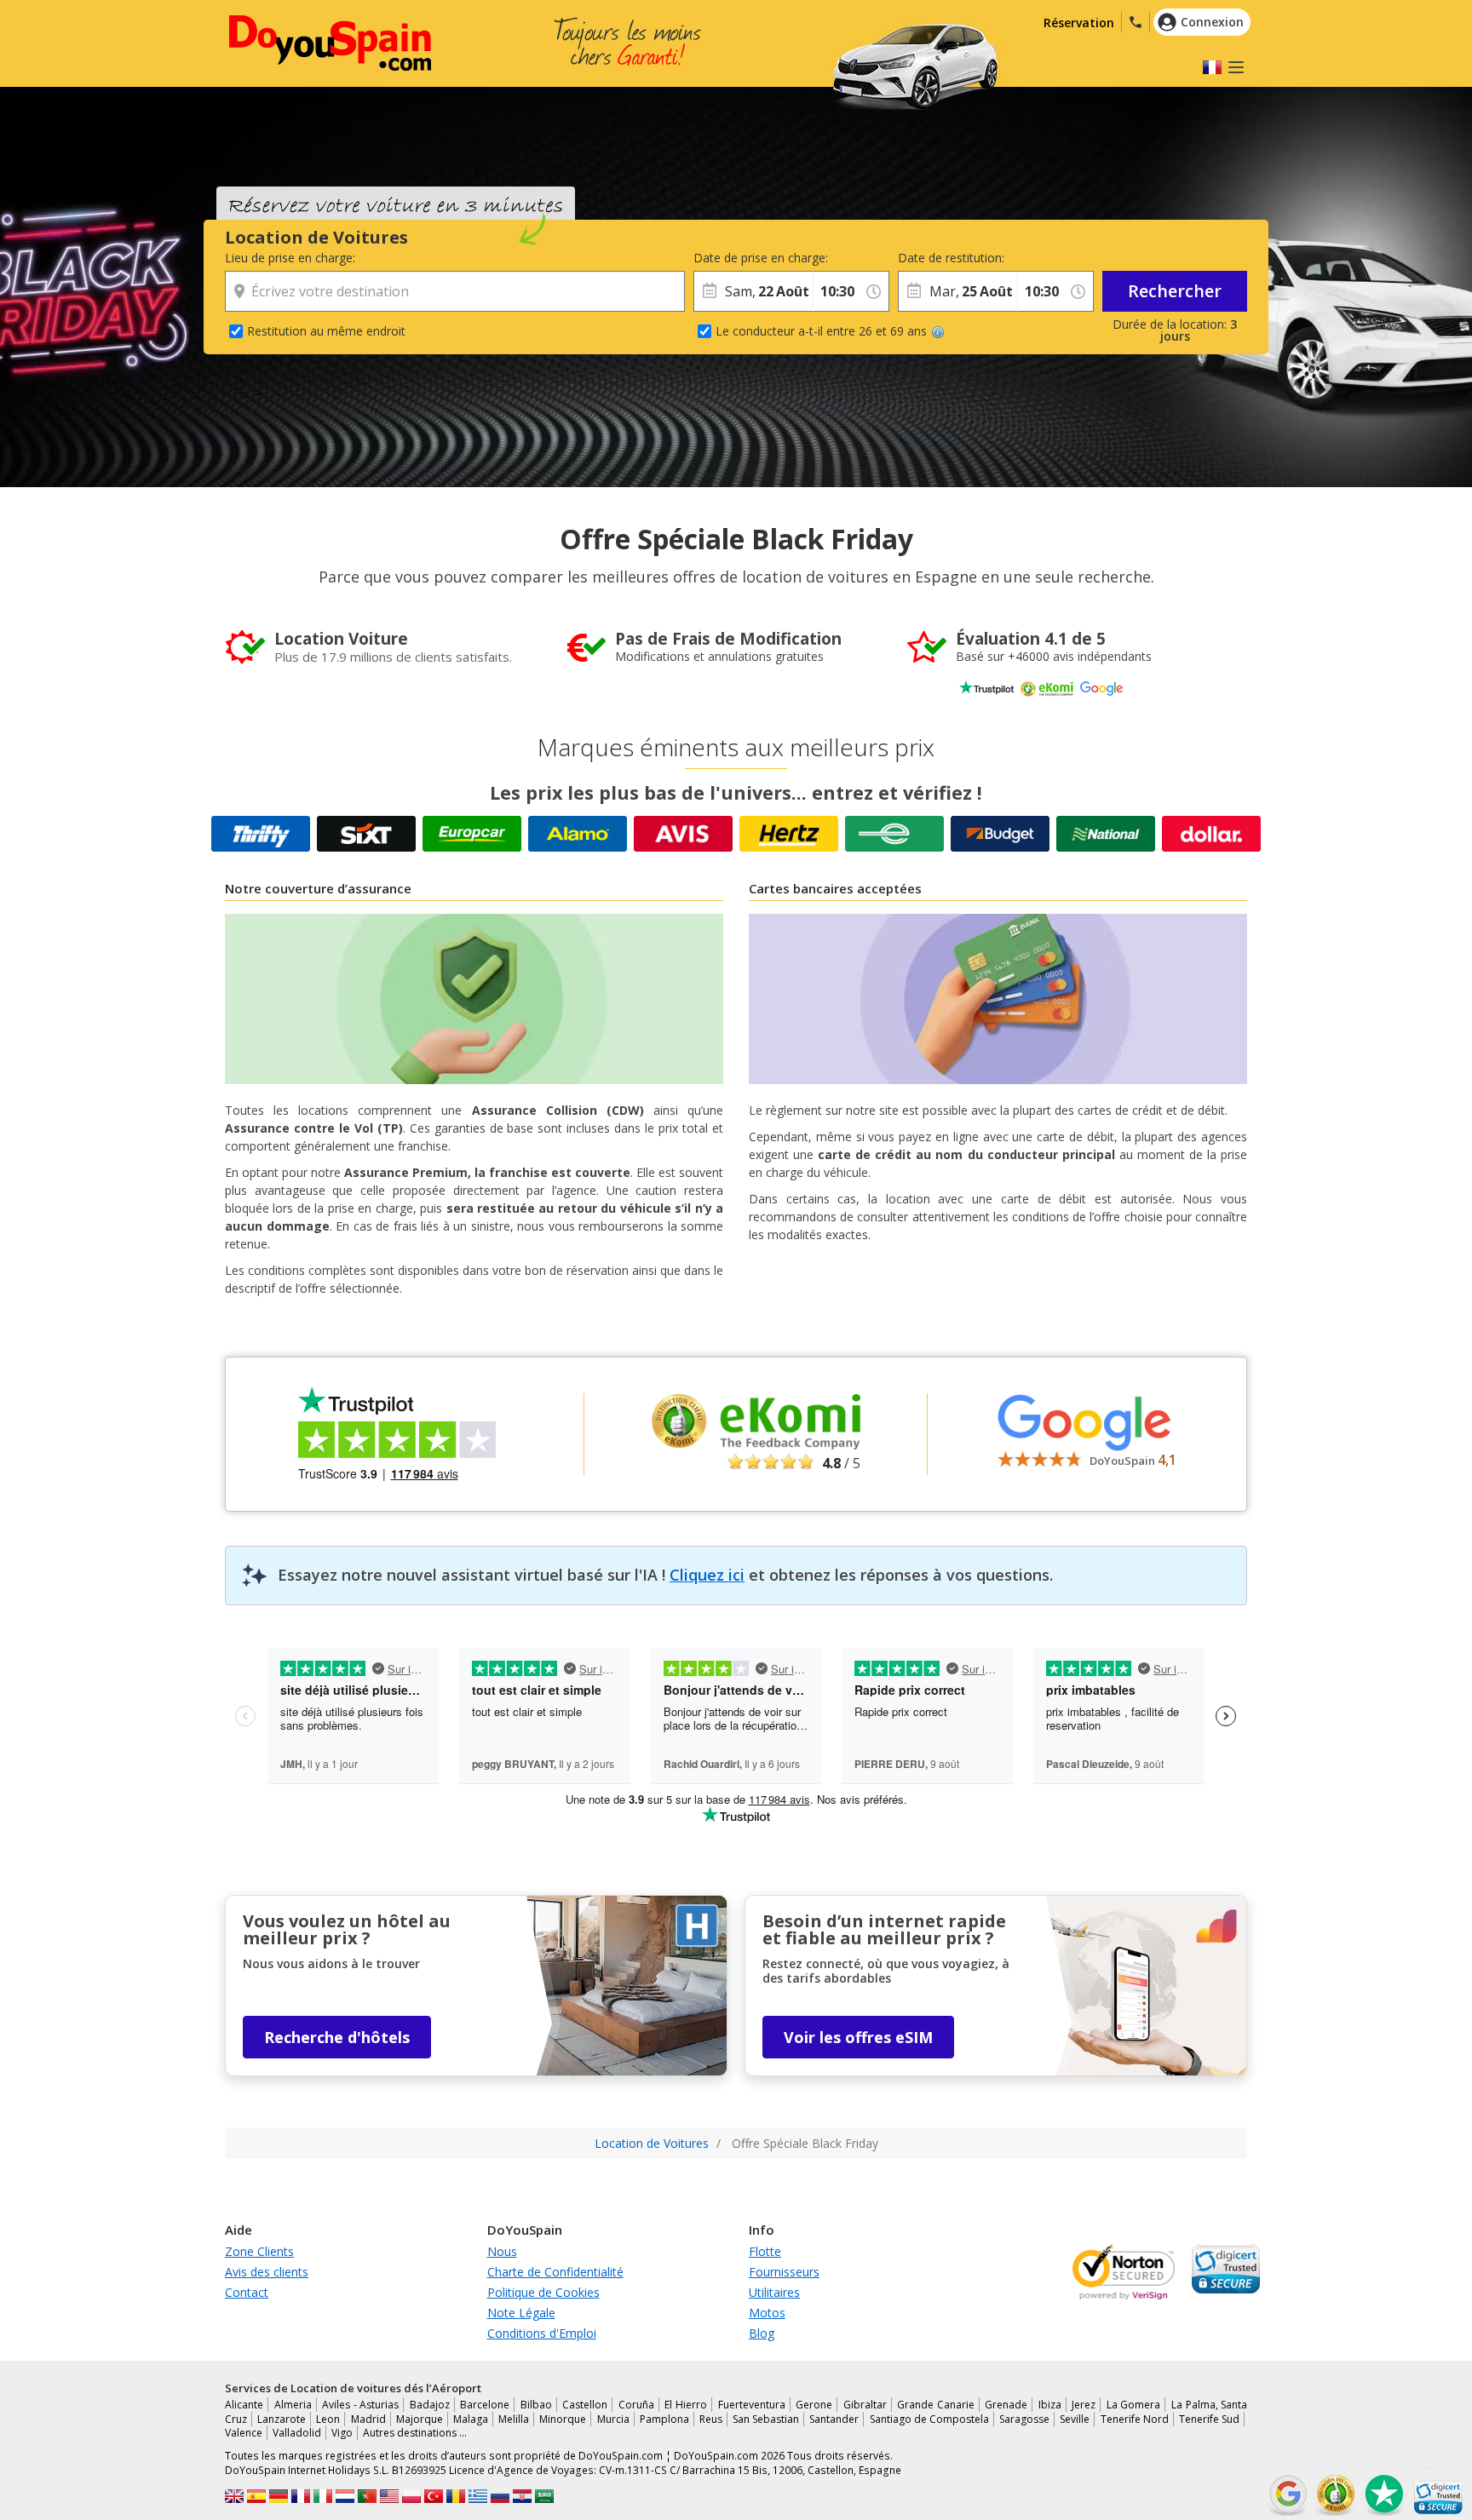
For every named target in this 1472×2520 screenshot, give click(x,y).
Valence (244, 2433)
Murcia (613, 2419)
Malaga (471, 2419)
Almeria (293, 2405)
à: (817, 258)
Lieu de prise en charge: (290, 258)
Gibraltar (865, 2405)
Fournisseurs (784, 2272)
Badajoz (430, 2405)
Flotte (765, 2251)
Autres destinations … (415, 2433)
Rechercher (1175, 291)
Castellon (585, 2405)
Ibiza (1050, 2405)
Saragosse (1024, 2419)
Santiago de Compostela (929, 2419)
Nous (502, 2251)
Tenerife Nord (1135, 2419)
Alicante (244, 2405)
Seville (1075, 2419)
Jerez (1084, 2405)
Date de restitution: (951, 258)
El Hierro (686, 2405)
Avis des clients (267, 2272)
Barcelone (485, 2405)
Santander (834, 2419)
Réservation (1079, 23)
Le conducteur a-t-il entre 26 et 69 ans (821, 331)
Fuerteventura (752, 2405)
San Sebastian (766, 2419)
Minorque (563, 2419)
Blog (762, 2333)
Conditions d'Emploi (542, 2333)
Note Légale (521, 2313)
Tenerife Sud (1209, 2419)
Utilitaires (774, 2292)
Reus (711, 2419)
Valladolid (297, 2433)
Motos (767, 2313)
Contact (247, 2292)
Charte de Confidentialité (555, 2272)
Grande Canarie (936, 2405)
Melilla (514, 2419)
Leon (328, 2419)
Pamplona (664, 2419)
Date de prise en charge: (753, 258)
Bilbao (536, 2405)
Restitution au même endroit (326, 331)
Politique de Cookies (543, 2292)
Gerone (814, 2405)
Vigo (342, 2433)
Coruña (636, 2405)
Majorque (420, 2419)
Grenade (1006, 2405)
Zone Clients (259, 2251)
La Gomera (1134, 2405)
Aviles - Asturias (360, 2405)
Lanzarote (282, 2419)
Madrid (368, 2419)
